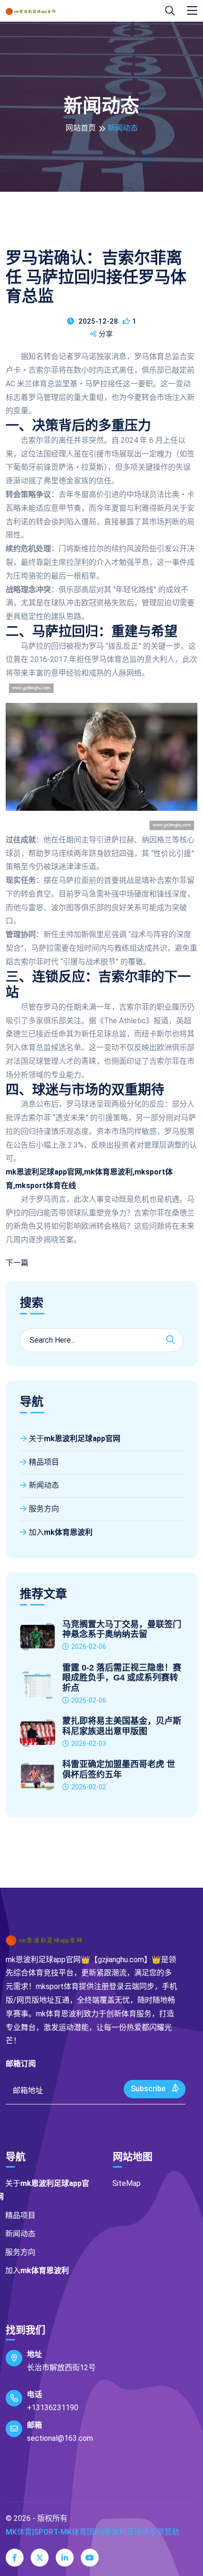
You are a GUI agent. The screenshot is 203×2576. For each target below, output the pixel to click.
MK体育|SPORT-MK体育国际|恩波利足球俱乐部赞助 (93, 2532)
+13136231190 (53, 2408)
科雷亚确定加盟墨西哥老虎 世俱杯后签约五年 (119, 1769)
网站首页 (81, 128)
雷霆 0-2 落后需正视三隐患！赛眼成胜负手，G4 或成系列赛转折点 (122, 1678)
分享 (106, 334)
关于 (75, 1439)
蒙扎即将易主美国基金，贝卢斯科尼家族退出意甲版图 (122, 1726)
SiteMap (127, 2183)
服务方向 (44, 1509)
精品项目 (44, 1462)
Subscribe (149, 2089)
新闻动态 (44, 1485)
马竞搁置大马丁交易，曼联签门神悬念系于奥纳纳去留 (122, 1630)
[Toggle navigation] (192, 11)
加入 (61, 1532)
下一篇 (17, 1263)
